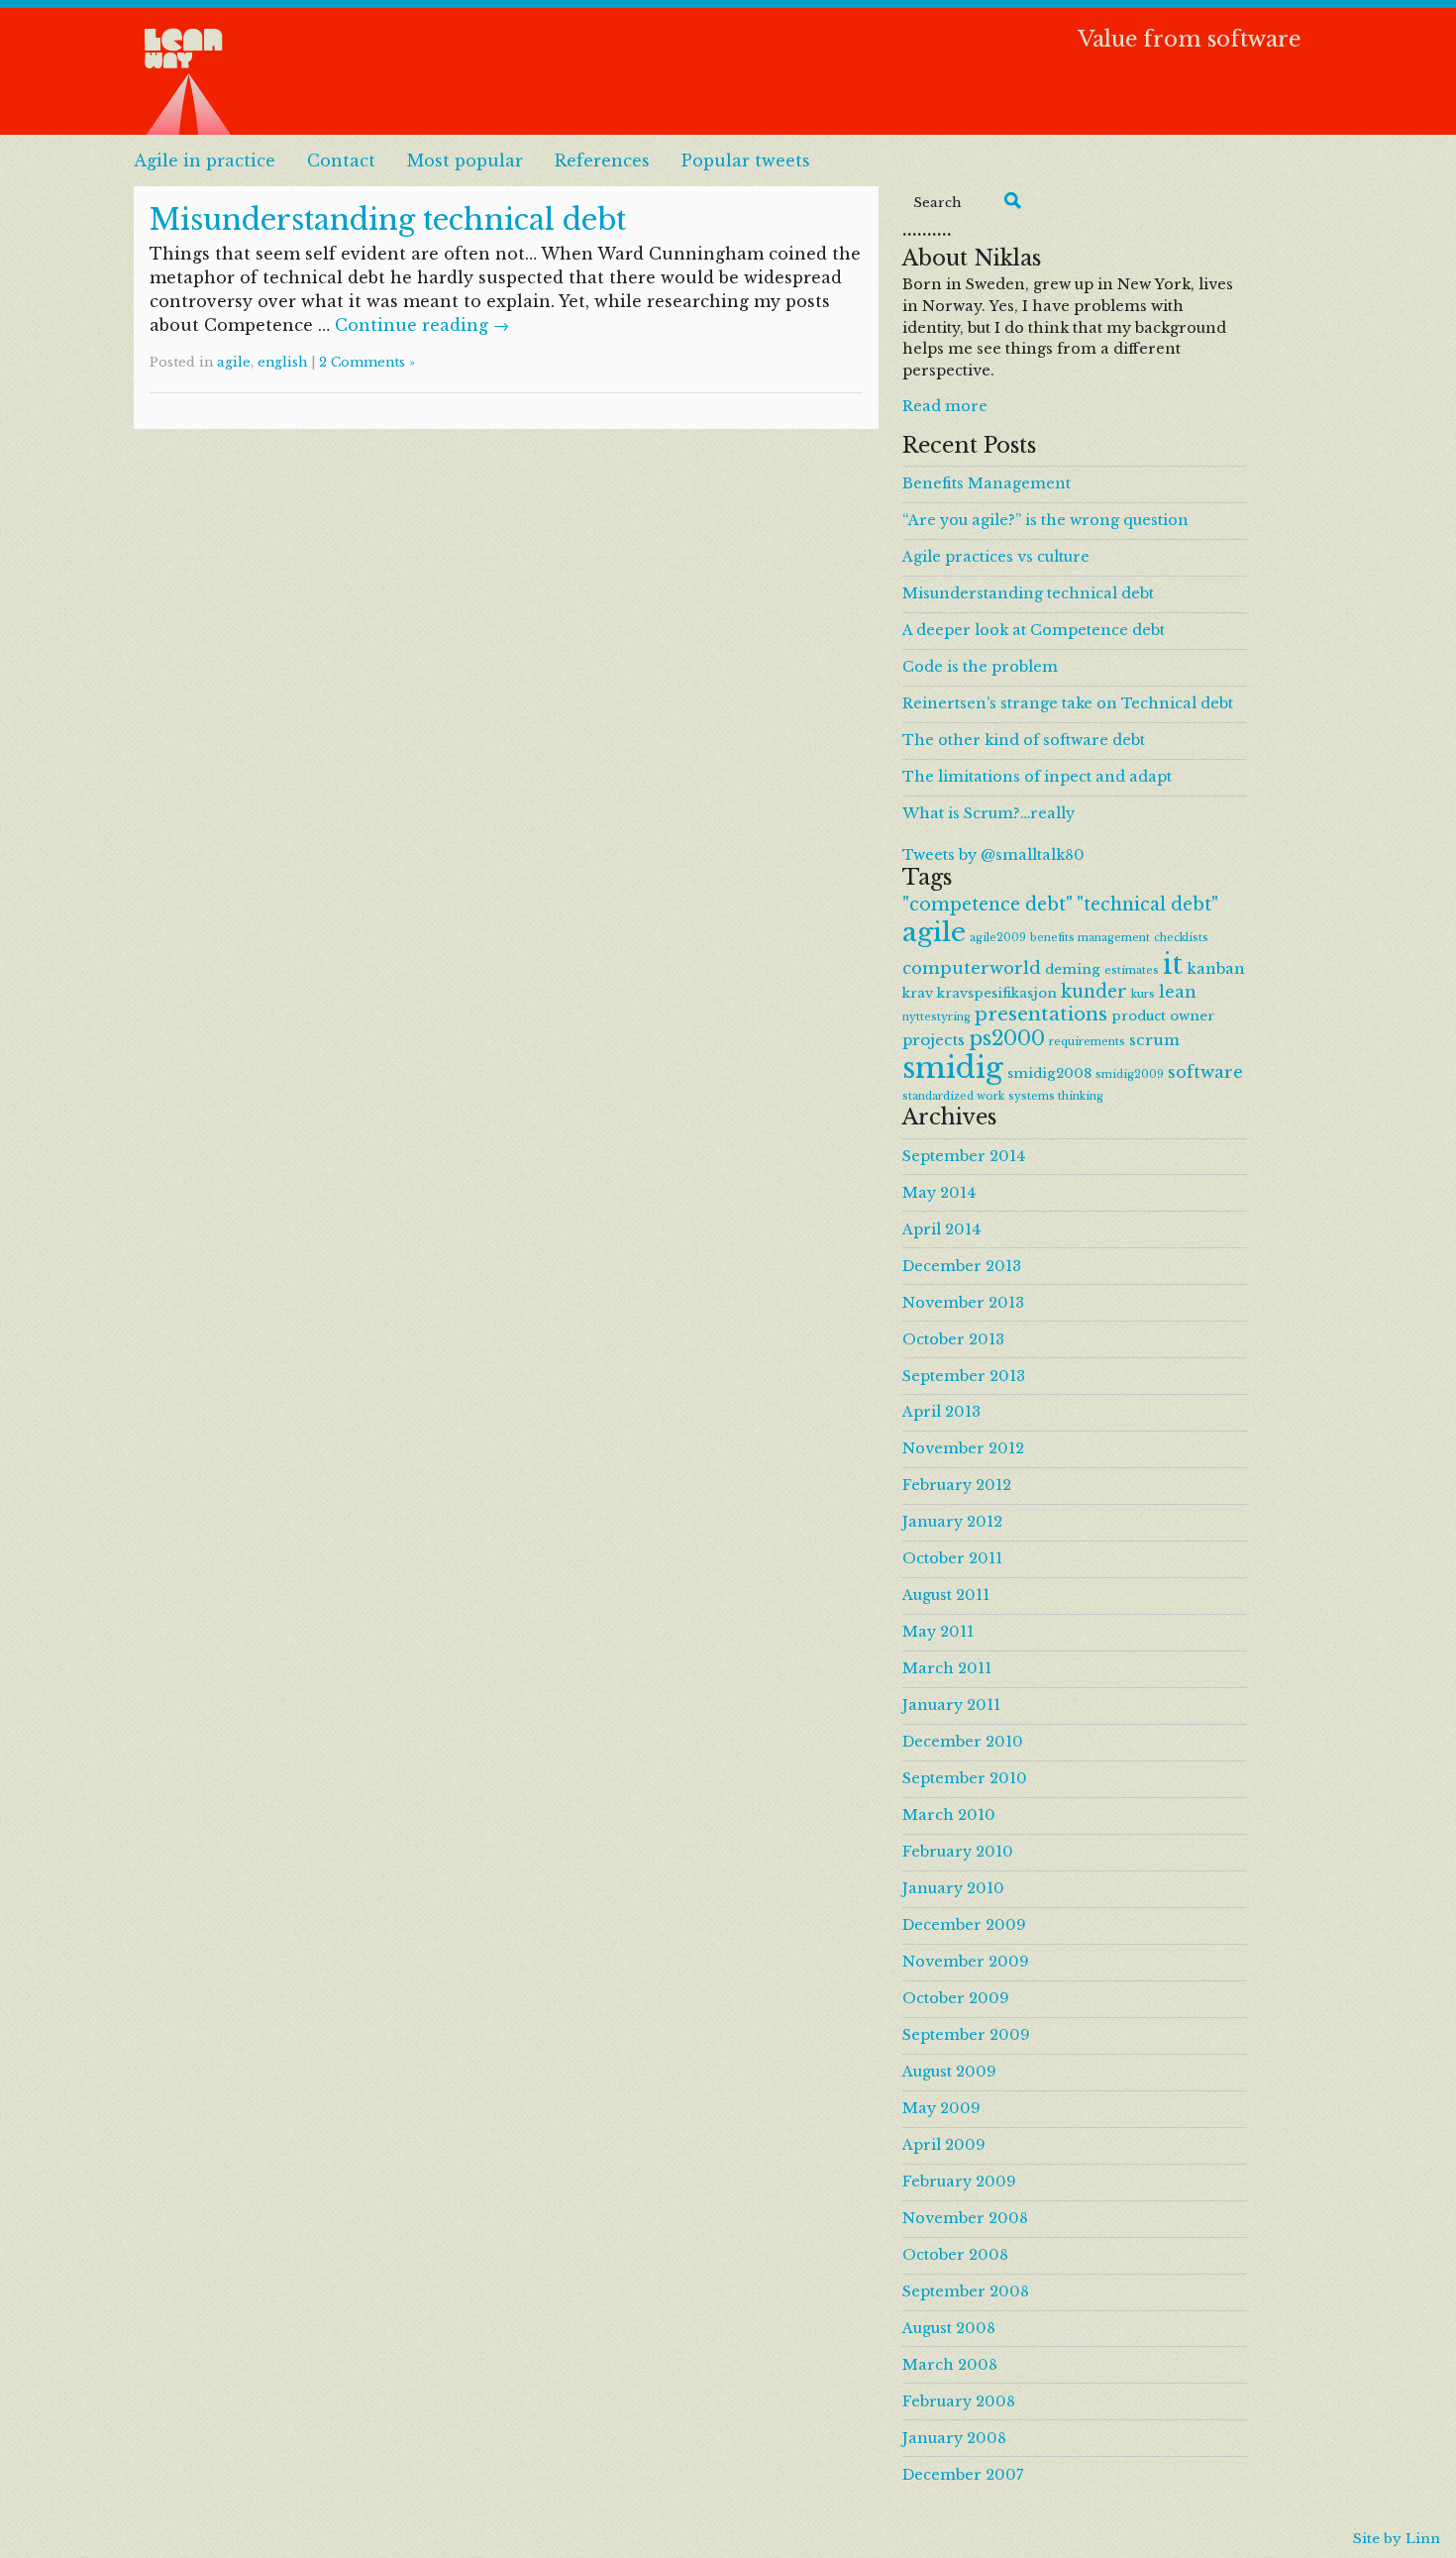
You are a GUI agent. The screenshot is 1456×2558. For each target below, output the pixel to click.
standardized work (953, 1096)
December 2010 (963, 1742)
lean (1178, 992)
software (1205, 1072)
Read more (945, 406)
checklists (1181, 938)
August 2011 (946, 1595)
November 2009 (966, 1962)
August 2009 (949, 2072)
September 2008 (966, 2292)
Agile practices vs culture (996, 557)
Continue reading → (422, 325)
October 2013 (953, 1339)
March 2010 (949, 1815)
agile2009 (998, 938)
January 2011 (951, 1705)
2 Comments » (367, 362)
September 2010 (965, 1778)
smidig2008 (1049, 1073)
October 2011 (952, 1558)
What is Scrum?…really (988, 813)
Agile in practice (205, 160)
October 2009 (956, 1998)
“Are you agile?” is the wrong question (1045, 520)
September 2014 (964, 1156)
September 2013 (964, 1376)
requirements (1087, 1042)
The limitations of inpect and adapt (1037, 777)
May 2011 (938, 1632)
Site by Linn (1397, 2539)
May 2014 (939, 1193)
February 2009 (959, 2182)
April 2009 (944, 2145)
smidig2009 (1130, 1074)
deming (1073, 969)
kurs (1143, 994)
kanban (1216, 968)
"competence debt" (988, 905)
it (1173, 964)
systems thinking (1056, 1096)
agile (234, 362)
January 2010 (953, 1888)
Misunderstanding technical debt (388, 220)
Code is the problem (980, 667)
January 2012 (952, 1522)
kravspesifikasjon (997, 993)
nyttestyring (936, 1017)
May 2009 (941, 2108)
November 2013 (963, 1303)
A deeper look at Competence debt (1034, 630)
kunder (1094, 992)
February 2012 (957, 1485)
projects (934, 1040)
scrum (1154, 1040)
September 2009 (966, 2035)
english (282, 362)
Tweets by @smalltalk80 (993, 855)
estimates (1132, 970)
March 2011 (947, 1668)
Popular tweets (746, 160)
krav (918, 993)
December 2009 (964, 1925)
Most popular (465, 160)
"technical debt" (1147, 905)
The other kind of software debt (1024, 740)
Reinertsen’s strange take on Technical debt (1068, 703)
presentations (1041, 1014)
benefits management (1090, 938)
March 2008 (950, 2365)
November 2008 (965, 2218)
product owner (1163, 1016)
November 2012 (963, 1448)
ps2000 (1007, 1038)
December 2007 (963, 2475)
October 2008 (955, 2255)
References (602, 160)
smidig (953, 1068)
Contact (341, 160)
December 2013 (962, 1266)
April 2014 (941, 1229)
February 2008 (959, 2401)
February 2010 (958, 1852)
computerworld (972, 968)
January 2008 (954, 2438)
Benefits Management (987, 483)
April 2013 (941, 1412)
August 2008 (949, 2328)
